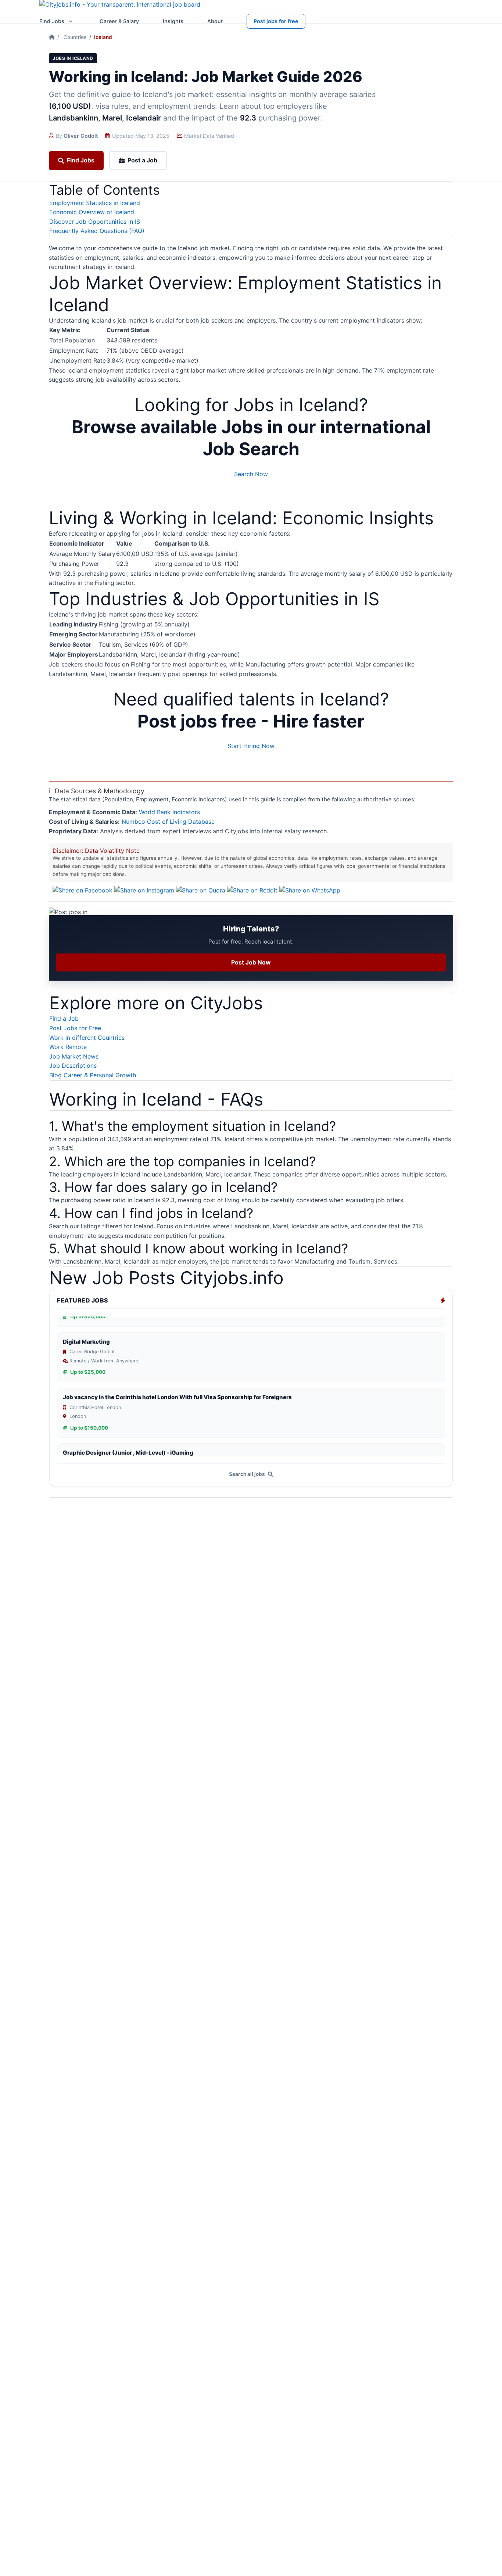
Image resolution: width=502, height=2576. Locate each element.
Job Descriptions (73, 1066)
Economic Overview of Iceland (92, 212)
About (215, 21)
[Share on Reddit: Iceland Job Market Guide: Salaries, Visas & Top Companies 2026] (253, 890)
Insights (173, 21)
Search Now (251, 474)
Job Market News (74, 1056)
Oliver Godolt (81, 136)
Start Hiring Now (251, 746)
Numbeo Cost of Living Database (168, 822)
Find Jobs (52, 21)
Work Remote (68, 1047)
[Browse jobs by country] (71, 21)
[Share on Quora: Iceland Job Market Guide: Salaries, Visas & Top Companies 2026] (202, 890)
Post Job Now (251, 962)
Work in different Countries (87, 1038)
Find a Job (64, 1018)
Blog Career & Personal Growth (93, 1075)
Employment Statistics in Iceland (95, 203)
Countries (75, 37)
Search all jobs (248, 1474)
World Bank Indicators (169, 812)
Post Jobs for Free (75, 1028)
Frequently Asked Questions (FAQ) (97, 231)
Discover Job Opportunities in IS (95, 222)
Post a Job (142, 160)
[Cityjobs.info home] (120, 7)
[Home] (52, 37)
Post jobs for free (276, 21)
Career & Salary (119, 21)
